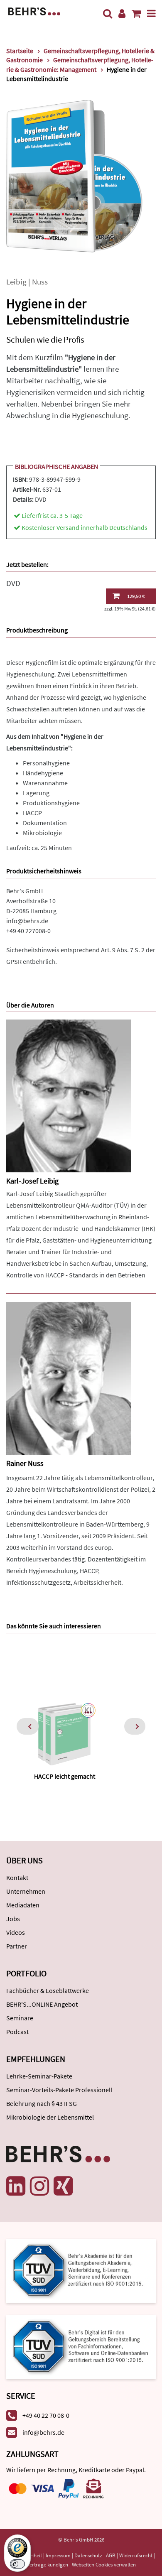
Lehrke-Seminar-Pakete (39, 2076)
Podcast (17, 2032)
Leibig (16, 282)
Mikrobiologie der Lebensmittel (50, 2117)
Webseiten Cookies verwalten (104, 2565)
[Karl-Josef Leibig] (69, 1095)
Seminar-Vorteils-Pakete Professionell (59, 2090)
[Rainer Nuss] (69, 1377)
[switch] (17, 2564)
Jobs (13, 1919)
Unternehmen (26, 1891)
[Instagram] (39, 2186)
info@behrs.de (27, 921)
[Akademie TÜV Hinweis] (81, 2344)
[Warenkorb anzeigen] (136, 13)
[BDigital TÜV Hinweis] (81, 2270)
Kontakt (17, 1877)
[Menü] (151, 13)
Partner (17, 1946)
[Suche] (108, 13)
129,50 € (136, 596)
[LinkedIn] (16, 2186)
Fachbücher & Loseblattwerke (48, 1990)
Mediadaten (23, 1905)
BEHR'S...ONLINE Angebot (42, 2004)
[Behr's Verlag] (34, 11)
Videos (16, 1932)
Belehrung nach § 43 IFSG (42, 2103)
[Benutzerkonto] (122, 13)
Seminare (20, 2018)
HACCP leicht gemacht (65, 1776)
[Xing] (63, 2186)
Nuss (40, 282)
